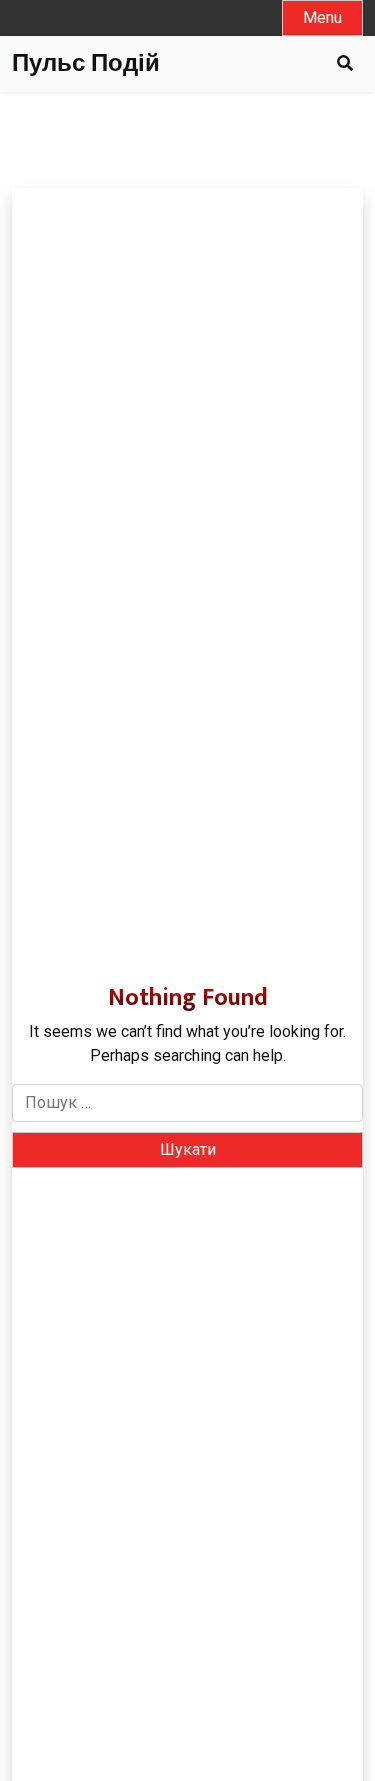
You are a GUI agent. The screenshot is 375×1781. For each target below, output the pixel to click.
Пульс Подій (86, 64)
